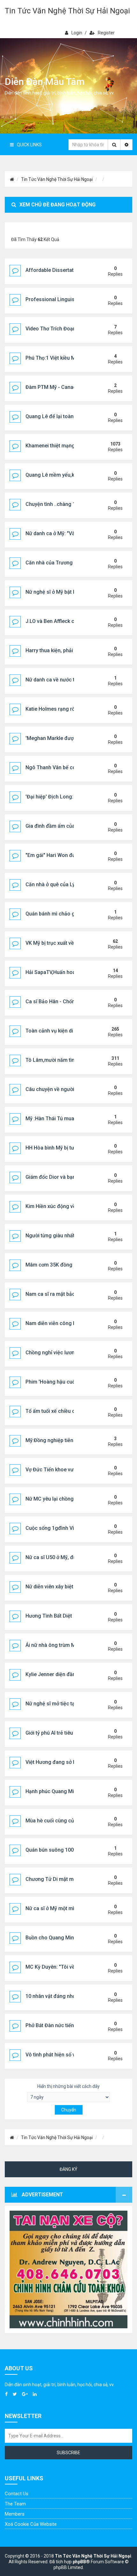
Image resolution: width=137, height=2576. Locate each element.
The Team (15, 2504)
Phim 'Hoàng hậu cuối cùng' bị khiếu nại (72, 1382)
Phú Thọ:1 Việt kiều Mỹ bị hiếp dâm (66, 358)
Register (106, 33)
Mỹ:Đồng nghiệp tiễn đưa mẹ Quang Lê (71, 1440)
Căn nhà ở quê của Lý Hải (55, 884)
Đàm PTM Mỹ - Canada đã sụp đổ (65, 387)
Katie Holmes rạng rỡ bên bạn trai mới (69, 709)
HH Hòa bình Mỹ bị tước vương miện (67, 1148)
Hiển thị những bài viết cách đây (68, 2086)
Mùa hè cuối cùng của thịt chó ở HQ (67, 1821)
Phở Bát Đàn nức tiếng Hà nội (59, 2025)
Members (15, 2514)
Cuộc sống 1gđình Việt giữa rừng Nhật (70, 1528)
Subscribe (68, 2453)
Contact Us (17, 2494)
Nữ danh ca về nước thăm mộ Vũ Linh (69, 680)
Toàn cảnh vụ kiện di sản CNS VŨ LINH (70, 1031)
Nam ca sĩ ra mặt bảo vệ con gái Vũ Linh (72, 1294)
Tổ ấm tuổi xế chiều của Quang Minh (68, 1411)
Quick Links (29, 145)
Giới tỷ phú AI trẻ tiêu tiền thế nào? (65, 1733)
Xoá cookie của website (31, 2524)
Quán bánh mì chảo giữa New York (65, 914)
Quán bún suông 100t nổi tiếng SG (65, 1850)
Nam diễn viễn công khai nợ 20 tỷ (64, 1323)
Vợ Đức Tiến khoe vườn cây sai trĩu (66, 1470)
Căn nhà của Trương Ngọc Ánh (61, 563)
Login (77, 33)
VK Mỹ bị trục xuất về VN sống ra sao (68, 943)
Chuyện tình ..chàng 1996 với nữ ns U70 (71, 504)
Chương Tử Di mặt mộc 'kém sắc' (64, 1879)
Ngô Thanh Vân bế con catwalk (62, 767)
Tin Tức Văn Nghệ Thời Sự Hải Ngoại (67, 11)
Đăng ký (68, 2169)
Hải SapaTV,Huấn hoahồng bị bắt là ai (69, 972)
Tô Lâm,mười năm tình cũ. (56, 1060)
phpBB (79, 2562)
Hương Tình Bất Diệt (49, 1616)
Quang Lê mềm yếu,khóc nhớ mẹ (64, 475)
